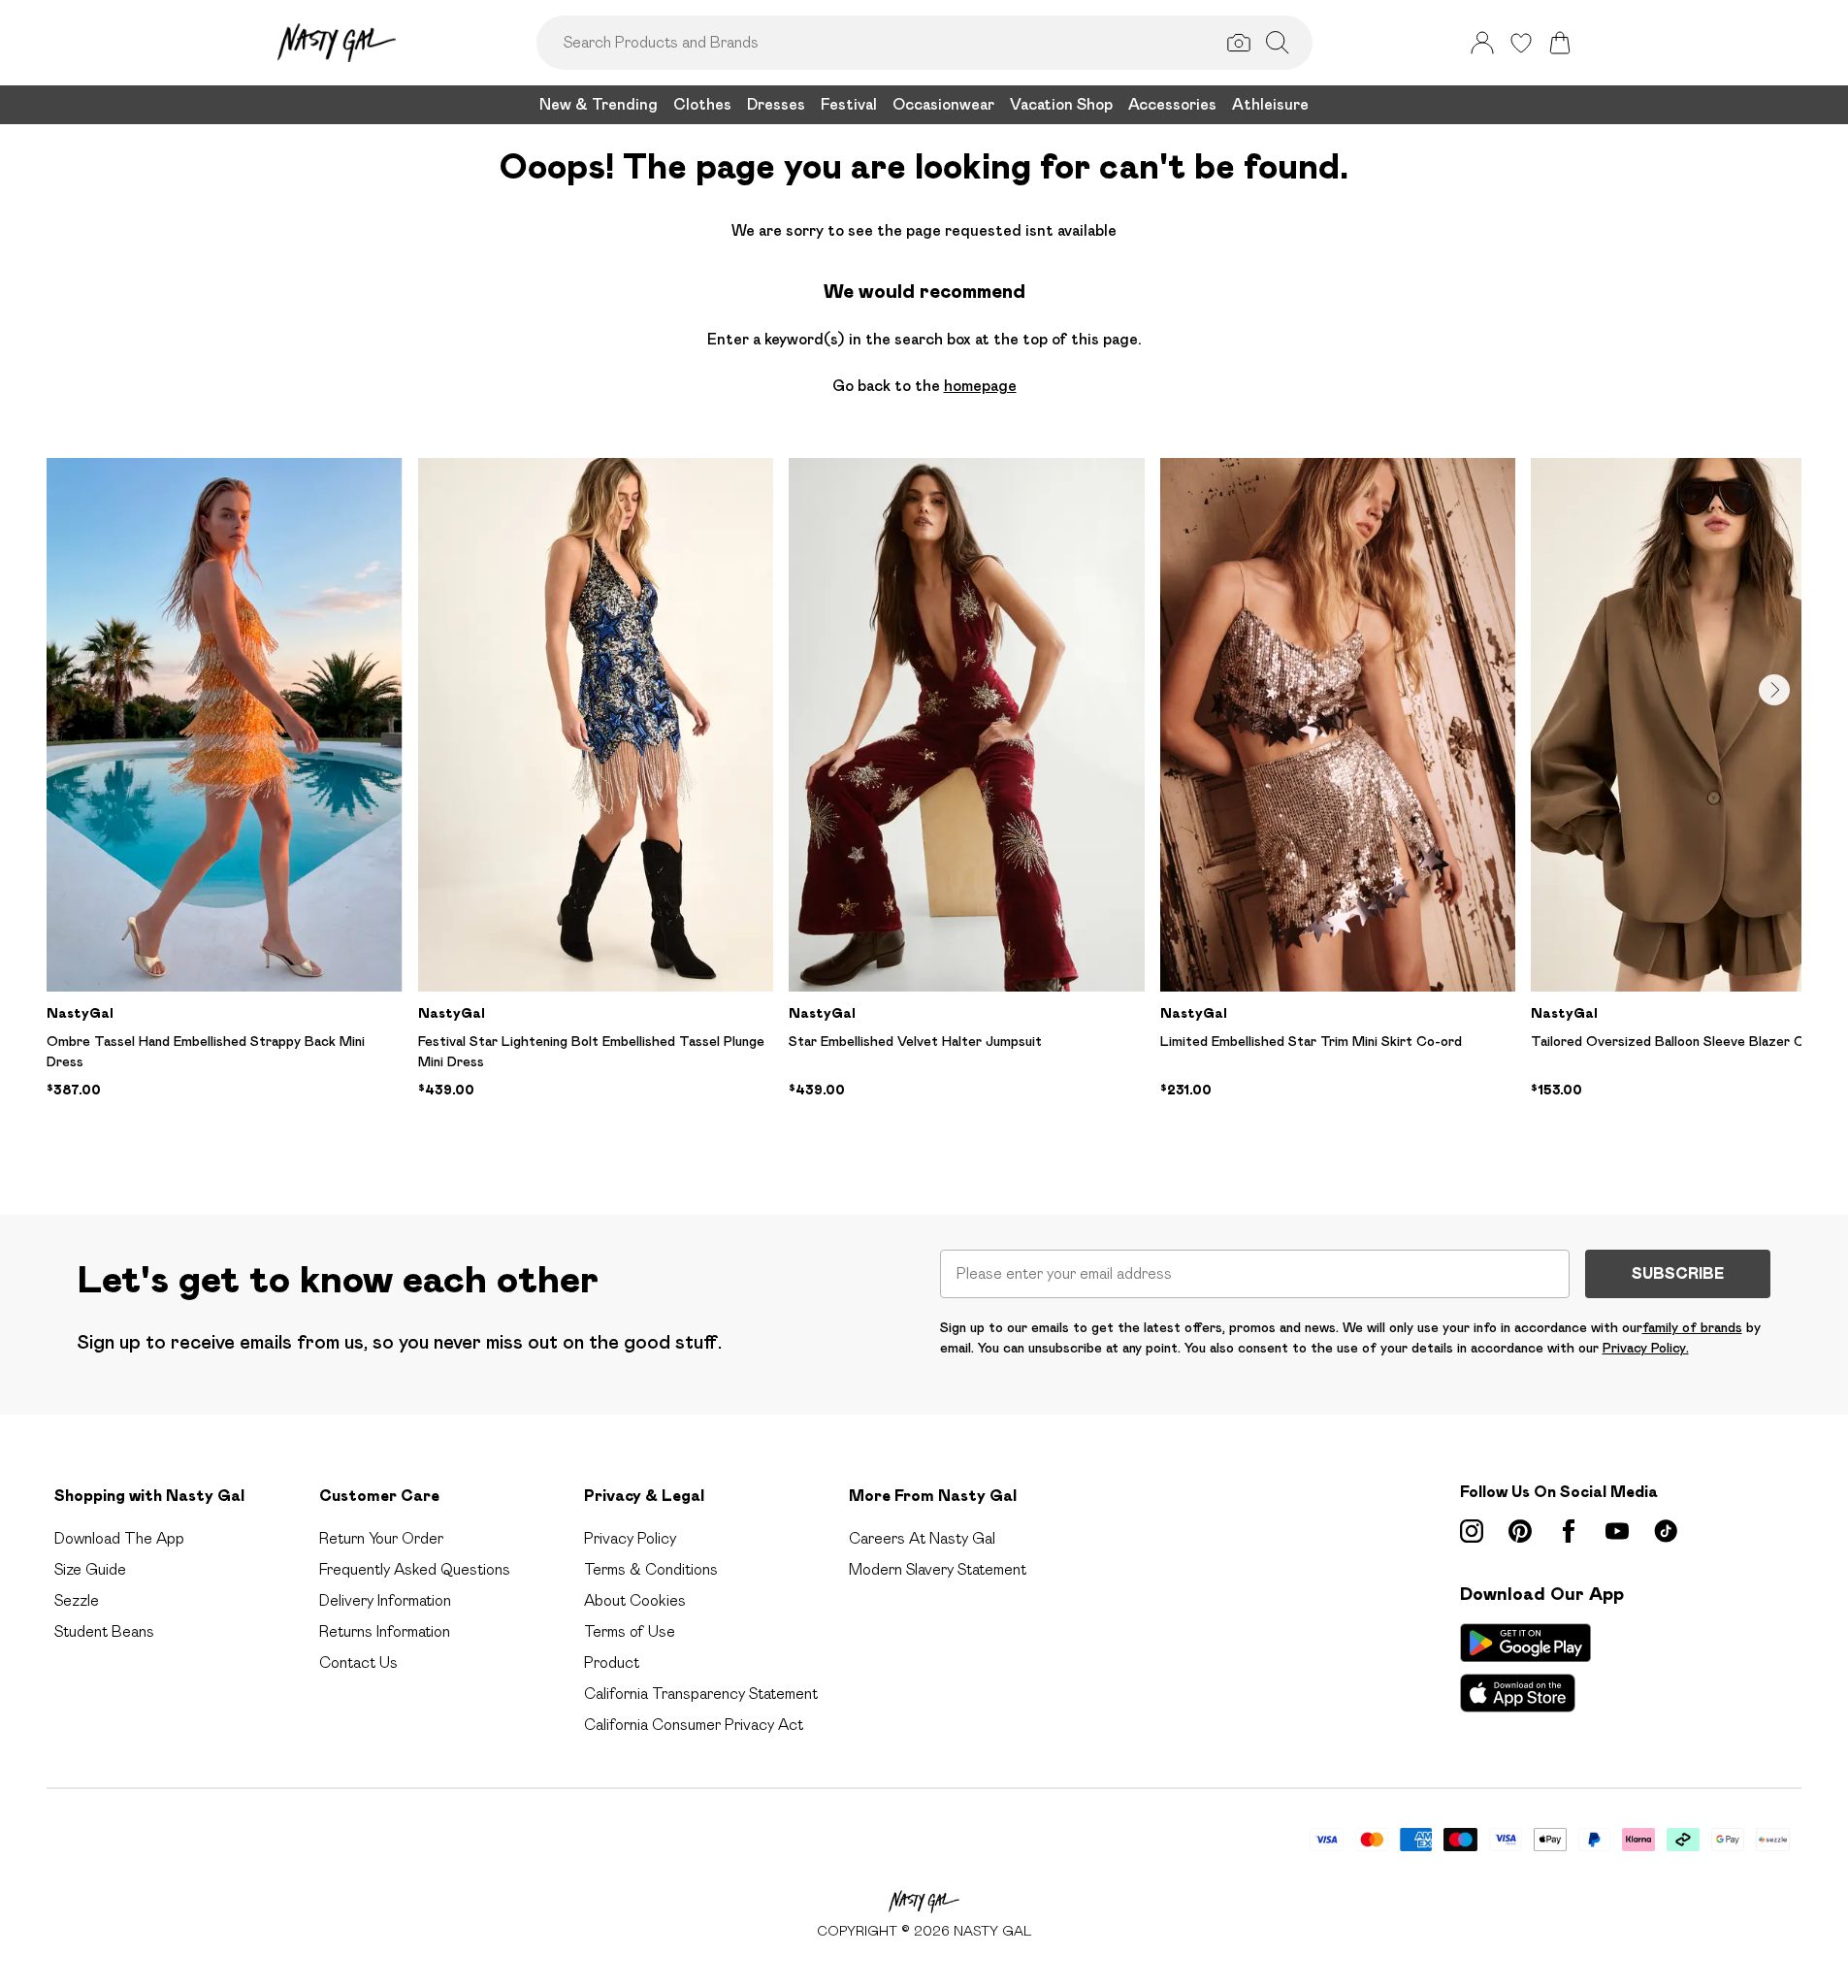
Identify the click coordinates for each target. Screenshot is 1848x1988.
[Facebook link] (1569, 1531)
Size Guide (90, 1569)
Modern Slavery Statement (938, 1569)
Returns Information (385, 1631)
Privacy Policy (630, 1538)
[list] (924, 805)
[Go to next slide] (1774, 690)
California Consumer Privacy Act (694, 1725)
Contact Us (358, 1662)
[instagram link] (1472, 1531)
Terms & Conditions (651, 1569)
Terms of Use (630, 1631)
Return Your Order (381, 1538)
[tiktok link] (1666, 1531)
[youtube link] (1617, 1531)
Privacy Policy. (1646, 1348)
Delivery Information (385, 1600)
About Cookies (635, 1600)
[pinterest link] (1520, 1531)
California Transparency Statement (701, 1694)
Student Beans (104, 1631)
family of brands (1692, 1327)
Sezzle (77, 1600)
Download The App (119, 1538)
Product (612, 1662)
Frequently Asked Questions (415, 1569)
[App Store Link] (1525, 1668)
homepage (980, 386)
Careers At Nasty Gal (922, 1538)
